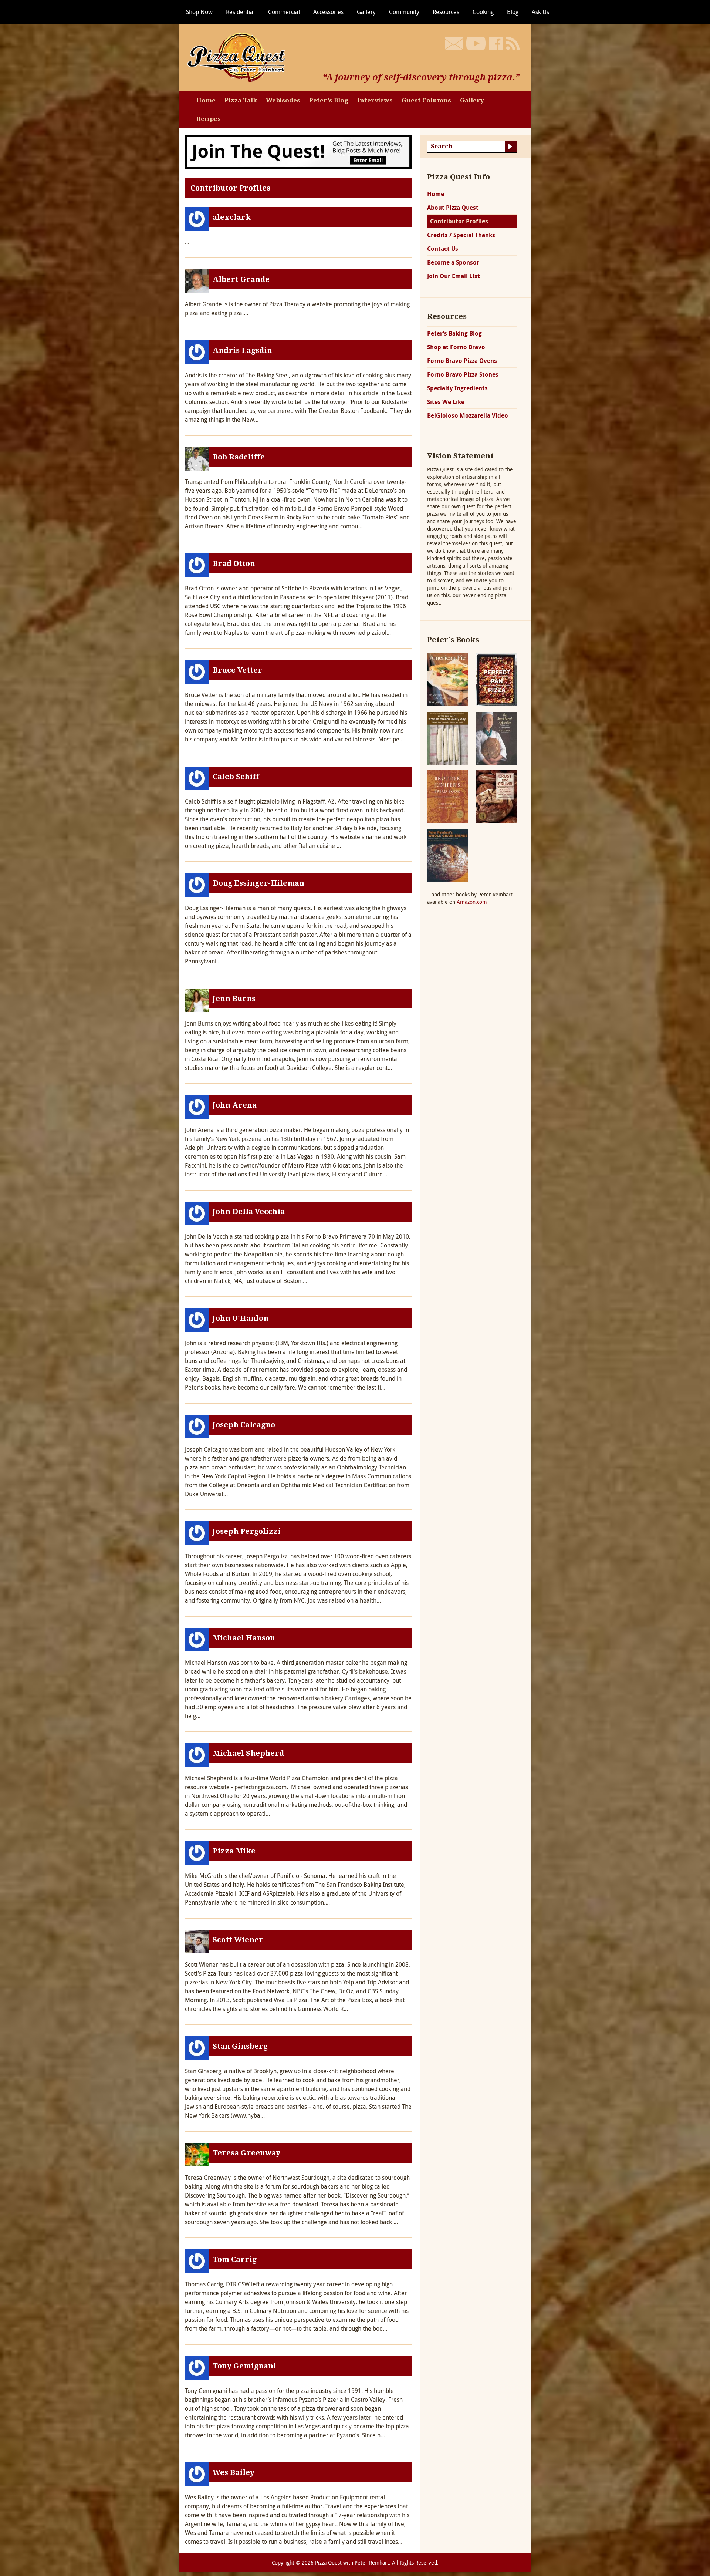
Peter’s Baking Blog (454, 333)
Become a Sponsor (453, 262)
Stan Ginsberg (240, 2046)
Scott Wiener (238, 1940)
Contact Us (443, 249)
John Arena (235, 1105)
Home (206, 100)
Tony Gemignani (244, 2366)
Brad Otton (234, 563)
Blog (513, 12)
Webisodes (283, 100)
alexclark (232, 217)
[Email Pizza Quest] (454, 43)
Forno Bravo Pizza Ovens (462, 361)
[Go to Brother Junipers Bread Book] (447, 796)
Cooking (483, 12)
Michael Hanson (244, 1638)
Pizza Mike (234, 1851)
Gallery (366, 12)
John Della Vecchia (249, 1212)
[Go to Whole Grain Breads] (447, 854)
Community (404, 12)
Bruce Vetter (237, 670)
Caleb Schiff (236, 777)
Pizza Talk (241, 100)
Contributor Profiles (459, 221)
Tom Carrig (235, 2259)
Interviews (375, 100)
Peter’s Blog (329, 100)
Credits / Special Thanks (461, 235)
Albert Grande (241, 279)
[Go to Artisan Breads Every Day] (447, 738)
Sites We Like (446, 402)
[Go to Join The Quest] (298, 151)
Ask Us (540, 12)
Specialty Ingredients (457, 388)
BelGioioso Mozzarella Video (468, 415)
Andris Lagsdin (242, 350)
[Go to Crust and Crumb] (496, 796)
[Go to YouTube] (476, 43)
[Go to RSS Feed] (513, 43)
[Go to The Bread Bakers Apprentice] (496, 738)
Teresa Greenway (246, 2153)
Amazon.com (472, 902)
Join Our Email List (454, 276)
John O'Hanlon (241, 1318)
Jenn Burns (234, 999)
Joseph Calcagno (244, 1425)
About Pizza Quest (453, 208)
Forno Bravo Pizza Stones (463, 374)
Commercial (284, 12)
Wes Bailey (234, 2472)
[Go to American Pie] (447, 679)
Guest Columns (426, 100)
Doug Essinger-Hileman (258, 883)
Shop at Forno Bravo (456, 347)
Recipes (209, 119)
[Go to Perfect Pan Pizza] (496, 679)
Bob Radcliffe (239, 457)
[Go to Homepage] (239, 57)
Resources (446, 12)
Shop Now (199, 12)
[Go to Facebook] (496, 43)
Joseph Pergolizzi (247, 1531)
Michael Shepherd (248, 1753)
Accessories (328, 12)
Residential (240, 12)
